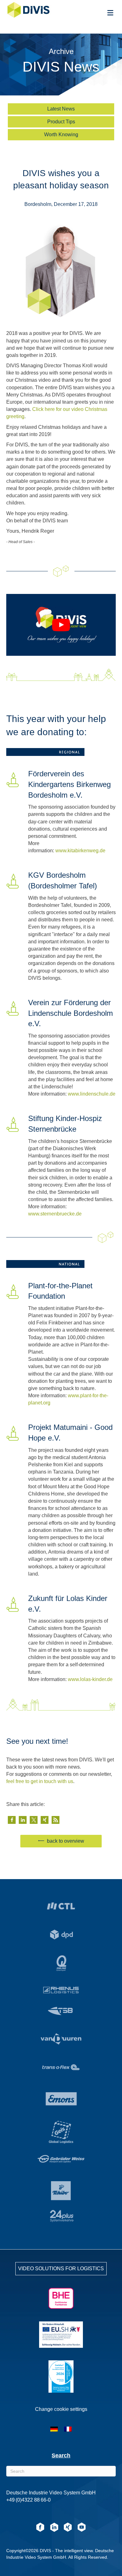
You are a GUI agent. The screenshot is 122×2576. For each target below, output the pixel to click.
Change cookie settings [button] (61, 2409)
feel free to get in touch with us (40, 1781)
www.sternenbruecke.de (55, 1214)
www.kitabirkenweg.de (80, 851)
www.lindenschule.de (92, 1094)
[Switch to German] (54, 2429)
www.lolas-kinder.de (90, 1679)
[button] (12, 1820)
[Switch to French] (68, 2429)
